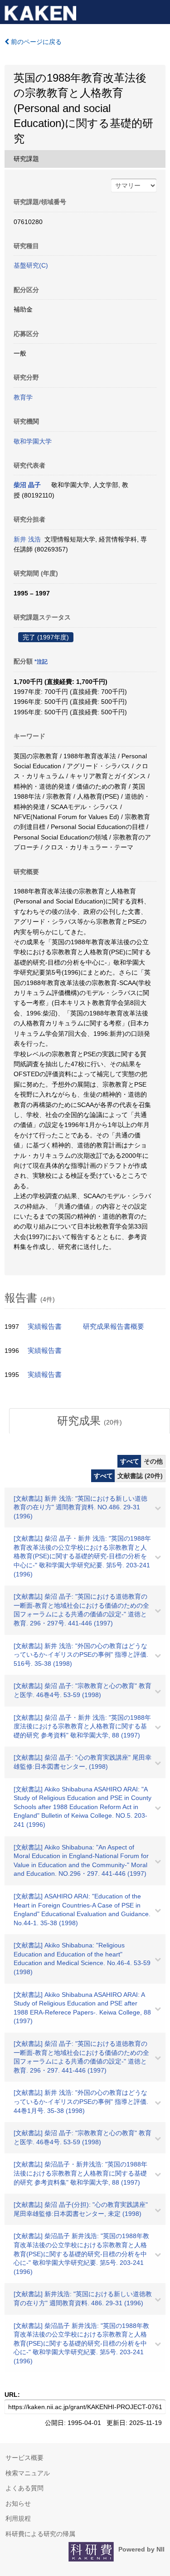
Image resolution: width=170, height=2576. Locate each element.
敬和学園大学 (33, 441)
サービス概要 (24, 2458)
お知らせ (18, 2503)
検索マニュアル (28, 2473)
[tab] (90, 1421)
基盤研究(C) (31, 265)
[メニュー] (159, 11)
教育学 (23, 397)
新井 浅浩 (27, 539)
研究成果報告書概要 (114, 1327)
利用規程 (18, 2518)
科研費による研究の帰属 (40, 2534)
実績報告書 (45, 1327)
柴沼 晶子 (27, 485)
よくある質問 (24, 2488)
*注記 (41, 662)
